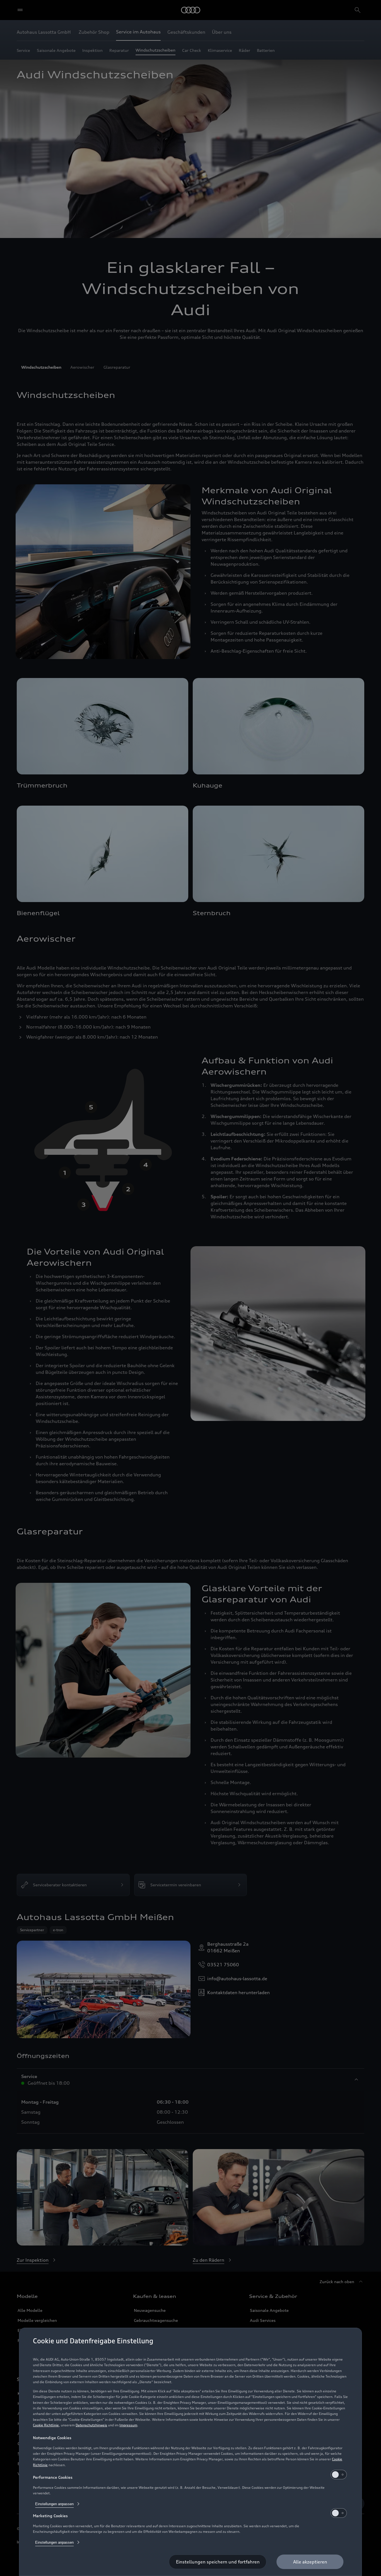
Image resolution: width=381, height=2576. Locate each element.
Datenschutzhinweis (91, 2425)
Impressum (128, 2425)
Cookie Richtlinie (46, 2425)
